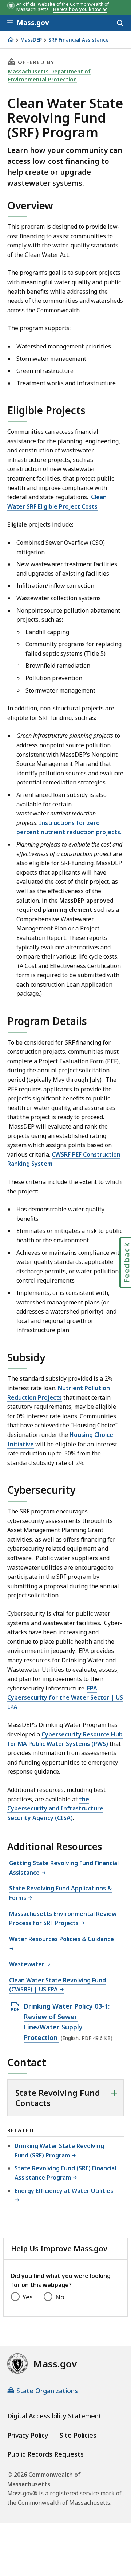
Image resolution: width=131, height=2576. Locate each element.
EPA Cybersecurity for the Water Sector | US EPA (65, 1698)
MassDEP (31, 40)
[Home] (11, 40)
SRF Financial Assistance (78, 40)
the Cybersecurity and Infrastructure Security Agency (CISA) (55, 1808)
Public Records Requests (45, 2454)
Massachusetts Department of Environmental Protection (49, 75)
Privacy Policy (28, 2435)
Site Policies (78, 2435)
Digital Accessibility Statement (54, 2416)
